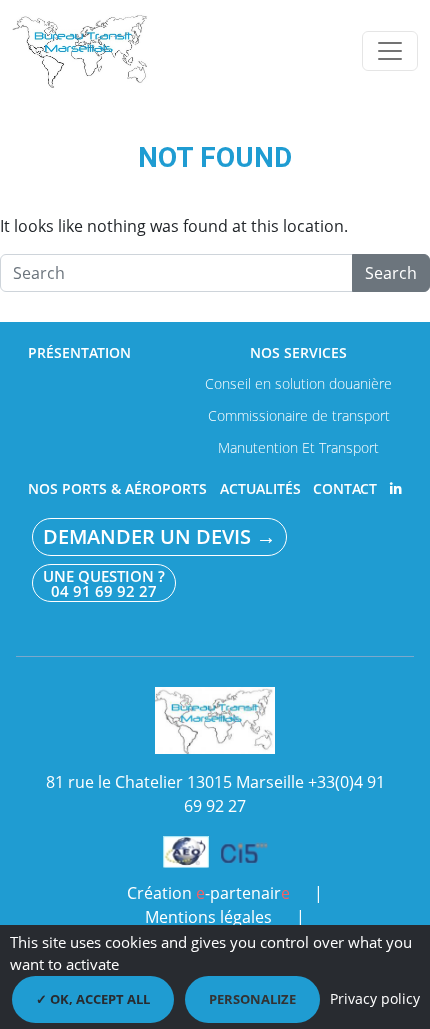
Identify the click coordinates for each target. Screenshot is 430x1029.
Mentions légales (208, 917)
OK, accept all (98, 999)
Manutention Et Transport (298, 447)
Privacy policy (375, 998)
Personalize (252, 999)
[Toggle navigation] (390, 51)
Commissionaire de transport (299, 415)
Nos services (298, 353)
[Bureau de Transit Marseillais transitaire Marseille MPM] (83, 50)
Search (391, 273)
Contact (345, 489)
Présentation (79, 353)
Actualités (260, 489)
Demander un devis (159, 537)
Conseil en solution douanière (298, 383)
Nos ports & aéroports (117, 489)
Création (208, 893)
